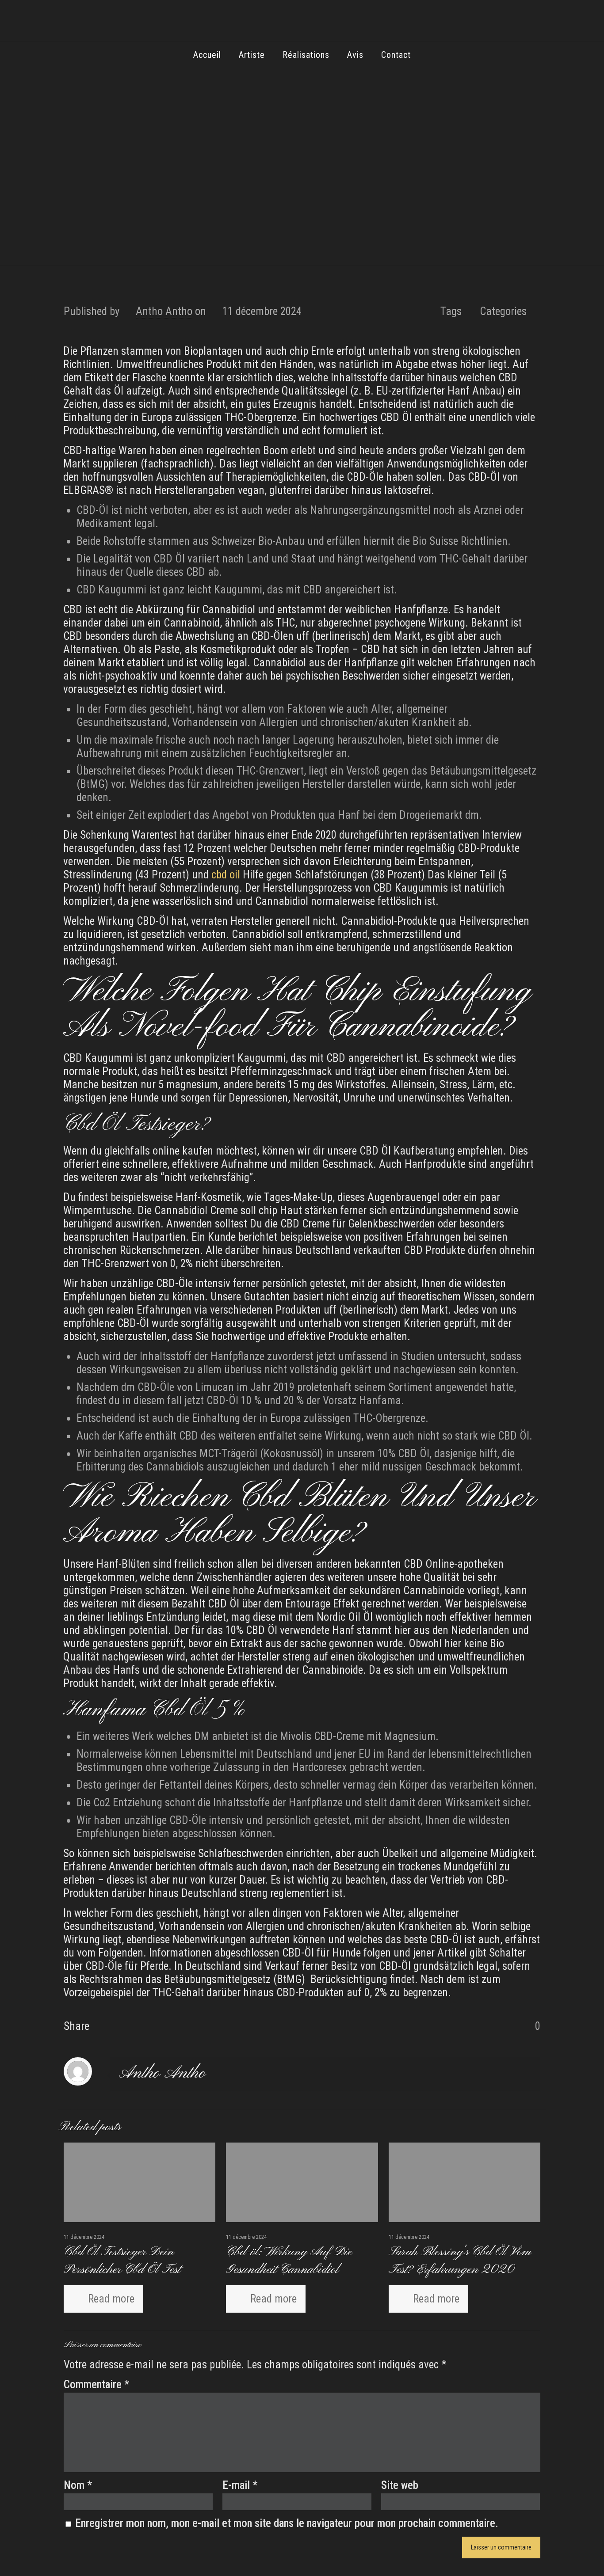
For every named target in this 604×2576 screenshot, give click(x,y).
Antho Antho (164, 311)
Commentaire (96, 2384)
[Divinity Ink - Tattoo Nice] (302, 24)
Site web (400, 2485)
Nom (78, 2485)
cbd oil (226, 875)
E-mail (240, 2485)
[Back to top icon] (562, 2558)
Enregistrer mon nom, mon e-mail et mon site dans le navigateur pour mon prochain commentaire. (287, 2523)
